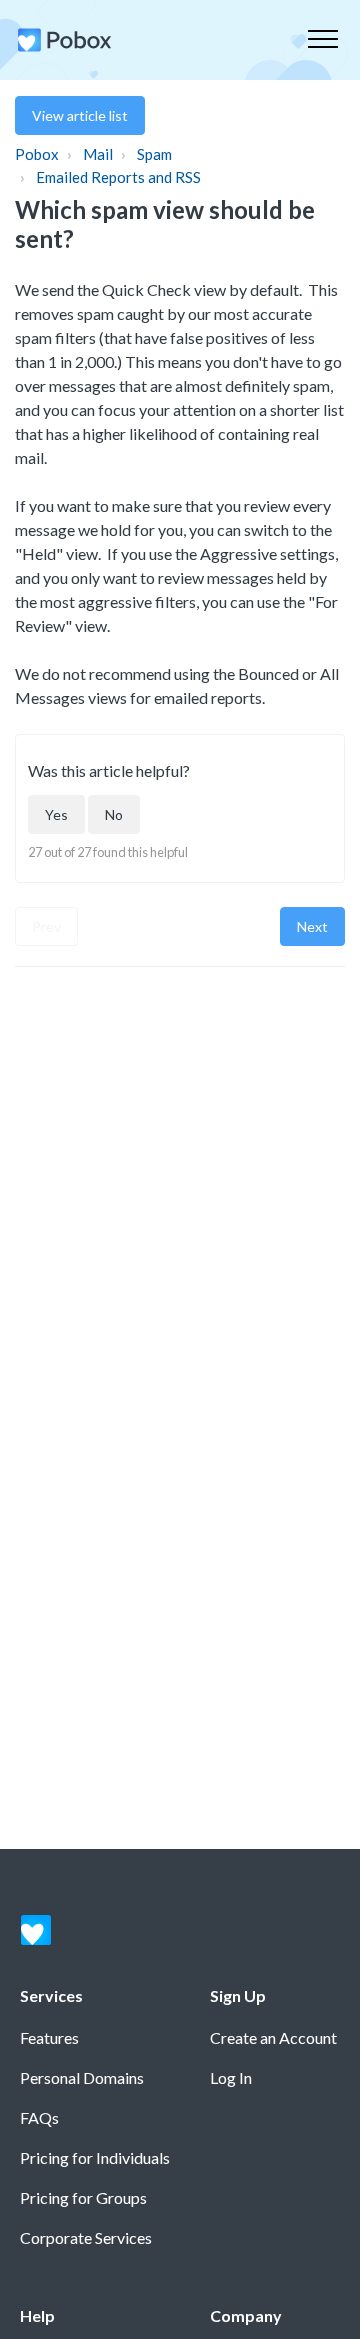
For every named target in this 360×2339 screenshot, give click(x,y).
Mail (98, 154)
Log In (231, 2077)
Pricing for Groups (83, 2197)
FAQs (39, 2117)
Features (49, 2037)
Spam (154, 154)
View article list (80, 115)
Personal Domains (82, 2077)
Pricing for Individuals (95, 2157)
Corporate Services (86, 2237)
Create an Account (273, 2037)
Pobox (37, 154)
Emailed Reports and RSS (118, 177)
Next (312, 926)
